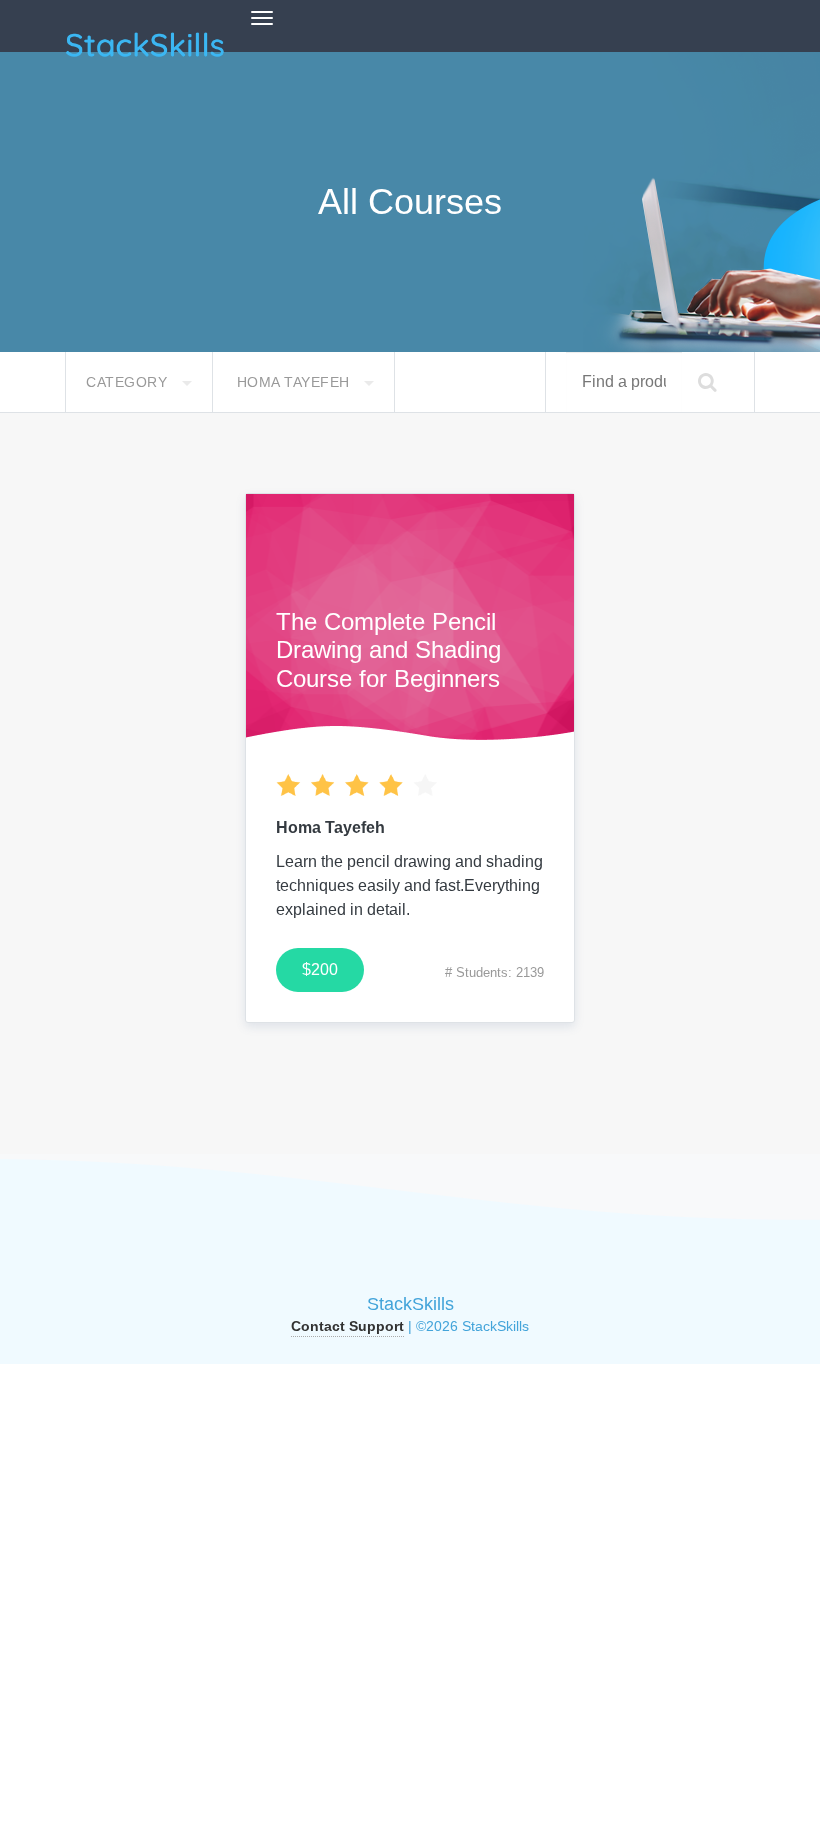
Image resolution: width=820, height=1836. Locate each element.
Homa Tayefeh (296, 382)
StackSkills (410, 1304)
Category (129, 382)
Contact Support (347, 1326)
